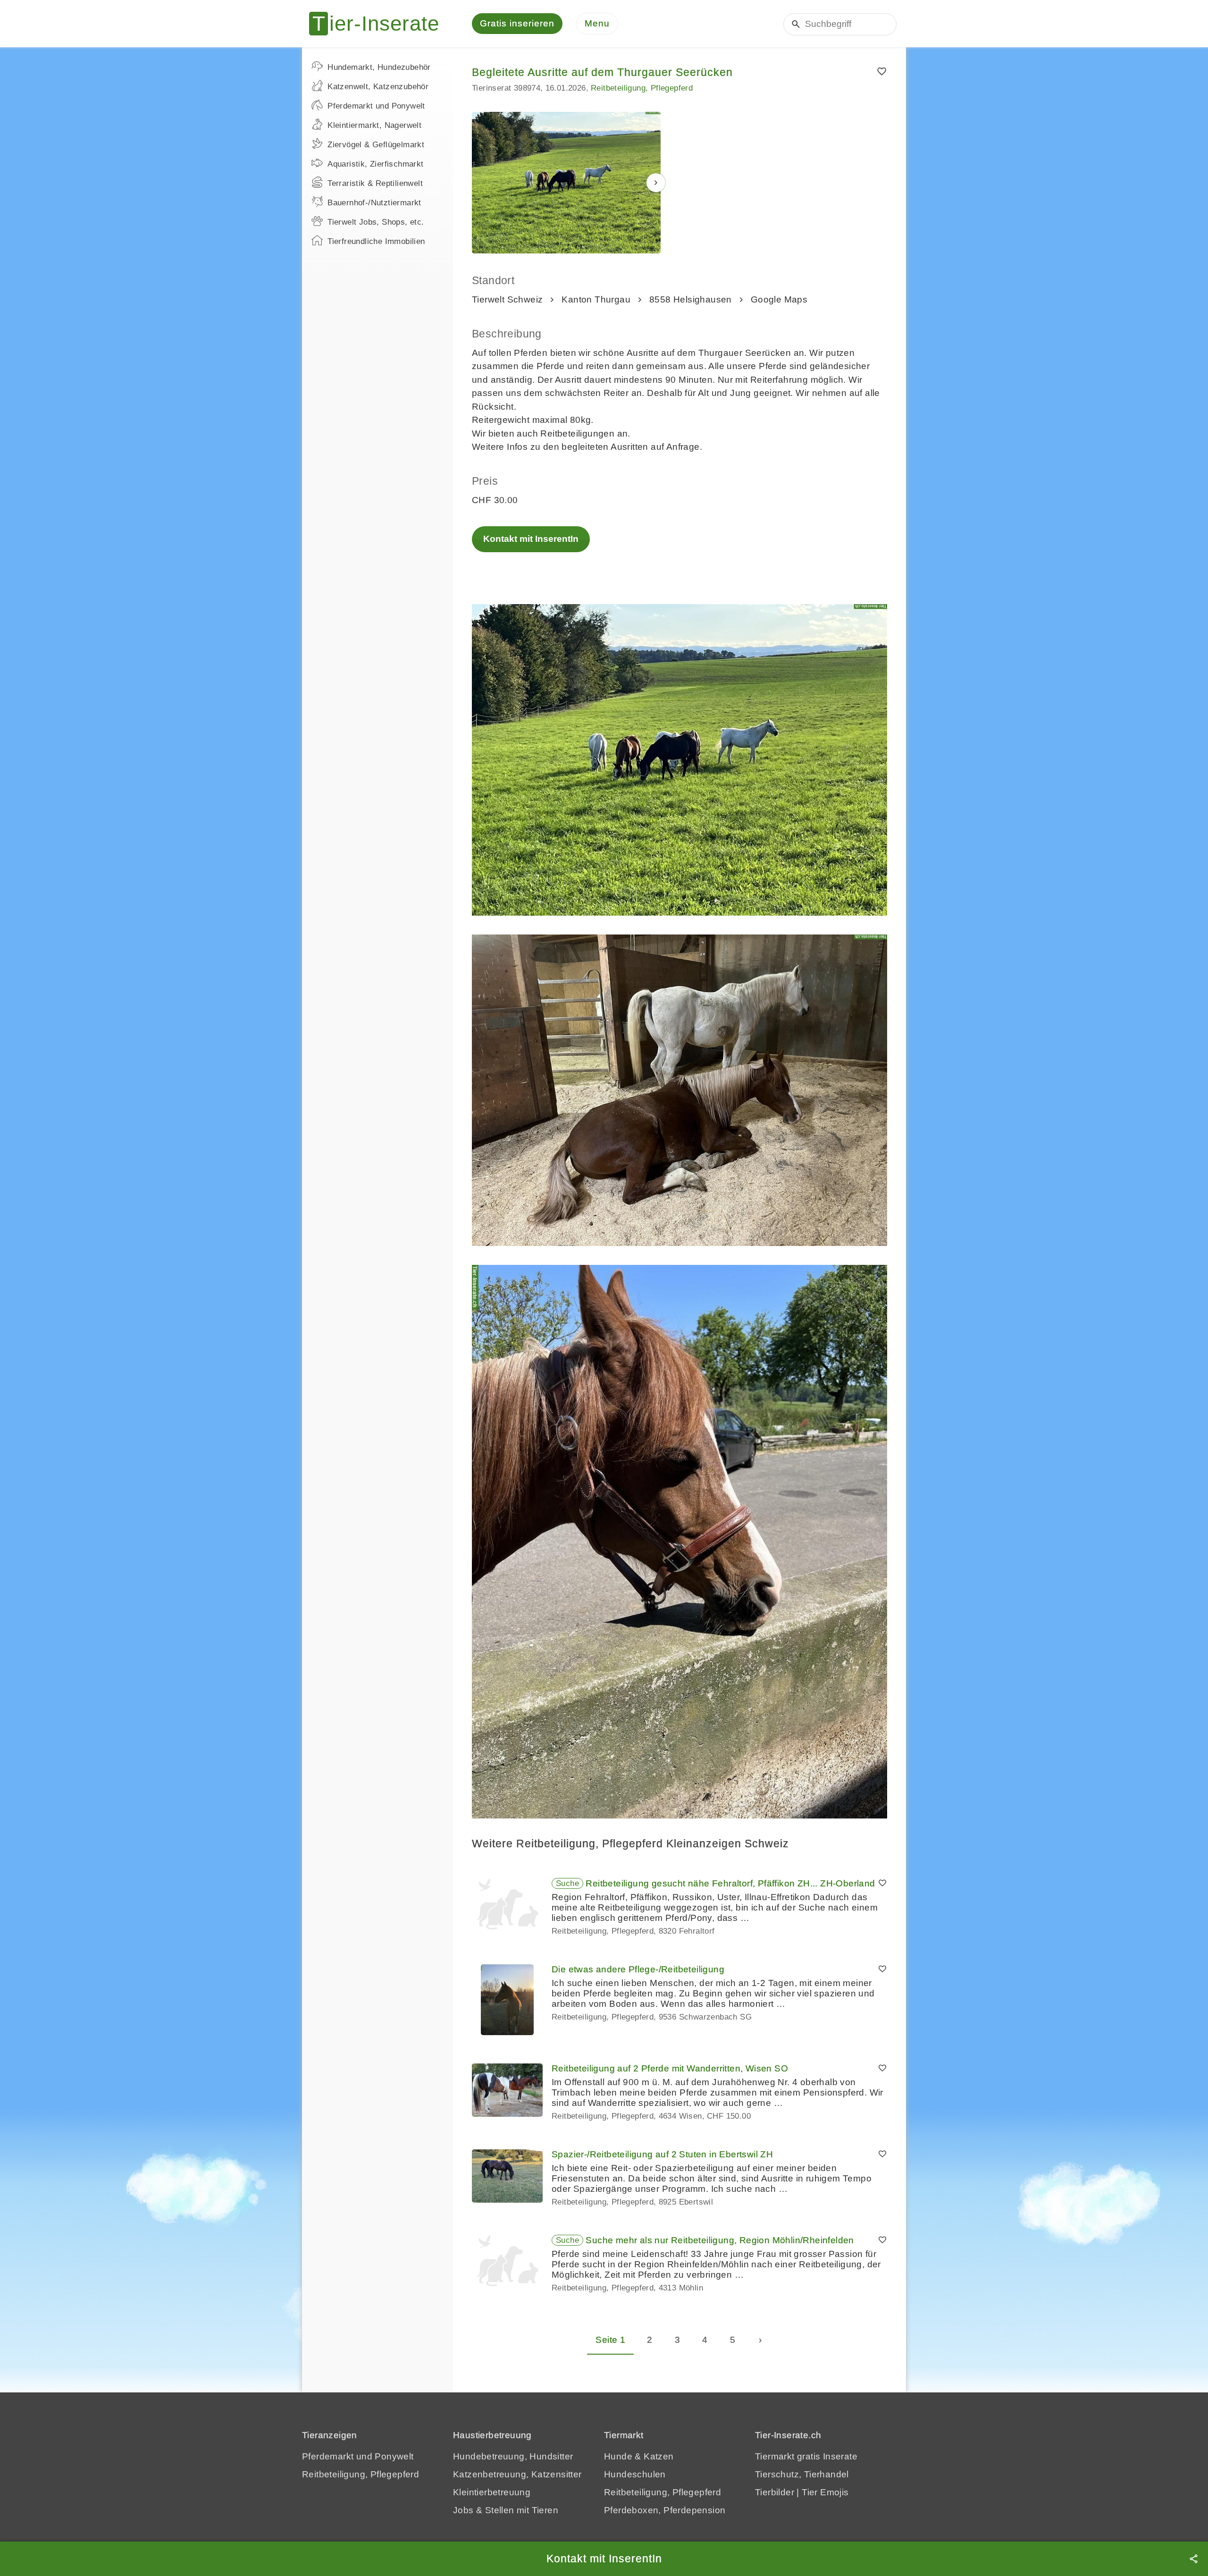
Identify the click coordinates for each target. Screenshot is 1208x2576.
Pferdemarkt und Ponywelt (376, 106)
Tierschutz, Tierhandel (802, 2474)
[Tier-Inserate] (380, 24)
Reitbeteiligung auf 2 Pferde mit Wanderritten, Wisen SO (670, 2068)
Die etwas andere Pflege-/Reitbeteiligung (638, 1969)
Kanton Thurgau (596, 299)
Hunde (618, 2456)
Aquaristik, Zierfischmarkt (375, 164)
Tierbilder (775, 2492)
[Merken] (882, 72)
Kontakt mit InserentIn (531, 539)
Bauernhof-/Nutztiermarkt (374, 203)
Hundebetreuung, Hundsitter (513, 2456)
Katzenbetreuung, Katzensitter (517, 2474)
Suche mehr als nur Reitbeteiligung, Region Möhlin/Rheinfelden (720, 2240)
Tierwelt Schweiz (507, 299)
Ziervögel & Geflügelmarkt (376, 145)
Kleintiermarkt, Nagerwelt (374, 125)
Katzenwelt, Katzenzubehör (378, 87)
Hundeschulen (635, 2474)
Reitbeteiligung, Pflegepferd (642, 88)
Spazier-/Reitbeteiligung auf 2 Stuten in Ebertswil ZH (662, 2154)
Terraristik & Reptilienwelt (375, 183)
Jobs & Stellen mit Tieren (506, 2510)
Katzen (659, 2456)
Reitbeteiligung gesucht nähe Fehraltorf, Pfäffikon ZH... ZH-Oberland (730, 1883)
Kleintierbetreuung (492, 2492)
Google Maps (779, 299)
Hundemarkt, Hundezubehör (379, 67)
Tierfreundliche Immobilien (376, 241)
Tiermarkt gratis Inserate (806, 2456)
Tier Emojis (825, 2492)
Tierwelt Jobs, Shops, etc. (376, 222)
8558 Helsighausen (691, 299)
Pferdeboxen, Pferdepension (665, 2510)
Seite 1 (610, 2340)
